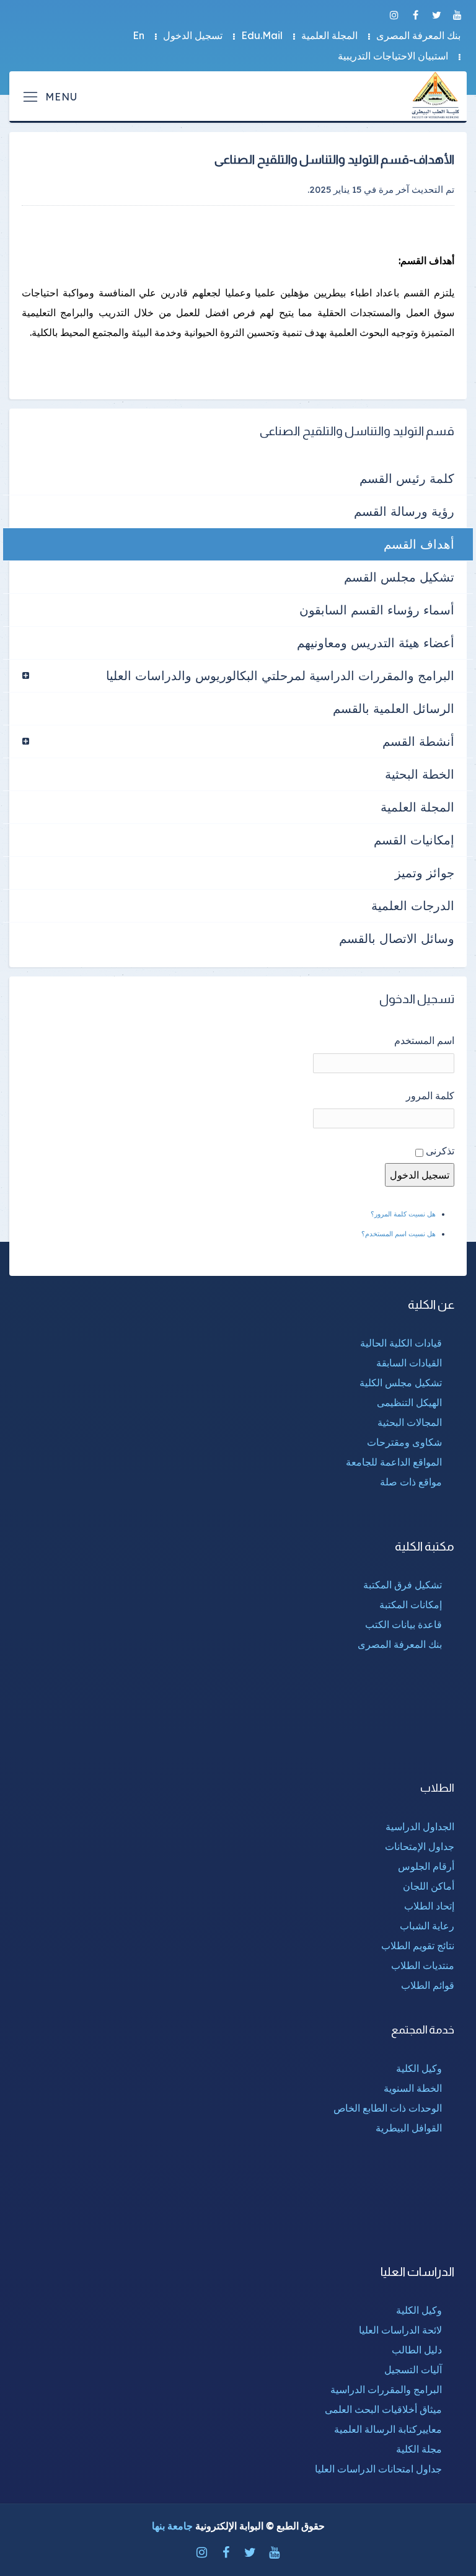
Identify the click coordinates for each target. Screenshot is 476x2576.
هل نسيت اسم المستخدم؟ (399, 1234)
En (139, 35)
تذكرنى (440, 1151)
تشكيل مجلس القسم (399, 577)
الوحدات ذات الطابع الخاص (388, 2108)
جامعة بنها (172, 2526)
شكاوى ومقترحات (404, 1442)
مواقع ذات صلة (411, 1482)
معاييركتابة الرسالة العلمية (388, 2429)
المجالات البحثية (410, 1422)
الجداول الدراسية (420, 1826)
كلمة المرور (430, 1095)
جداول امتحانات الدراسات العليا (378, 2469)
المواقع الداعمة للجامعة (394, 1462)
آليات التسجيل (413, 2370)
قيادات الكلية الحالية (401, 1343)
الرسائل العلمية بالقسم (394, 708)
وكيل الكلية (419, 2068)
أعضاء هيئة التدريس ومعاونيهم (376, 643)
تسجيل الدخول (193, 35)
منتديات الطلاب (423, 1965)
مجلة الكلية (419, 2449)
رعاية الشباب (427, 1926)
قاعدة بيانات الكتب (403, 1624)
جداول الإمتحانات (420, 1846)
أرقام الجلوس (426, 1866)
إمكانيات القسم (414, 840)
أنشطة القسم (418, 741)
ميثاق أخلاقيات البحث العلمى (383, 2409)
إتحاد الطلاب (429, 1906)
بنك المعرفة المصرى (418, 35)
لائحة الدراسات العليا (400, 2330)
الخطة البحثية (420, 774)
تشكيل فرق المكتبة (403, 1585)
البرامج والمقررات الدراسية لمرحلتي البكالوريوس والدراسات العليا (280, 675)
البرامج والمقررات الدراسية (386, 2389)
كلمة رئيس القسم (407, 478)
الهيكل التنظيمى (409, 1402)
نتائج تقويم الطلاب (418, 1945)
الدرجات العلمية (413, 905)
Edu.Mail (262, 35)
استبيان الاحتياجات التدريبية (393, 56)
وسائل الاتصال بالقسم (397, 938)
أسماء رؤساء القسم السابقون (377, 610)
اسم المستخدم (424, 1040)
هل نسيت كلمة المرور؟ (403, 1214)
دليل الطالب (417, 2350)
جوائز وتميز (425, 873)
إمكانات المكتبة (411, 1604)
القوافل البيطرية (409, 2128)
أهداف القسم (419, 544)
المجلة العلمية (329, 35)
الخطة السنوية (413, 2088)
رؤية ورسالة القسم (404, 511)
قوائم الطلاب (428, 1985)
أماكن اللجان (429, 1886)
